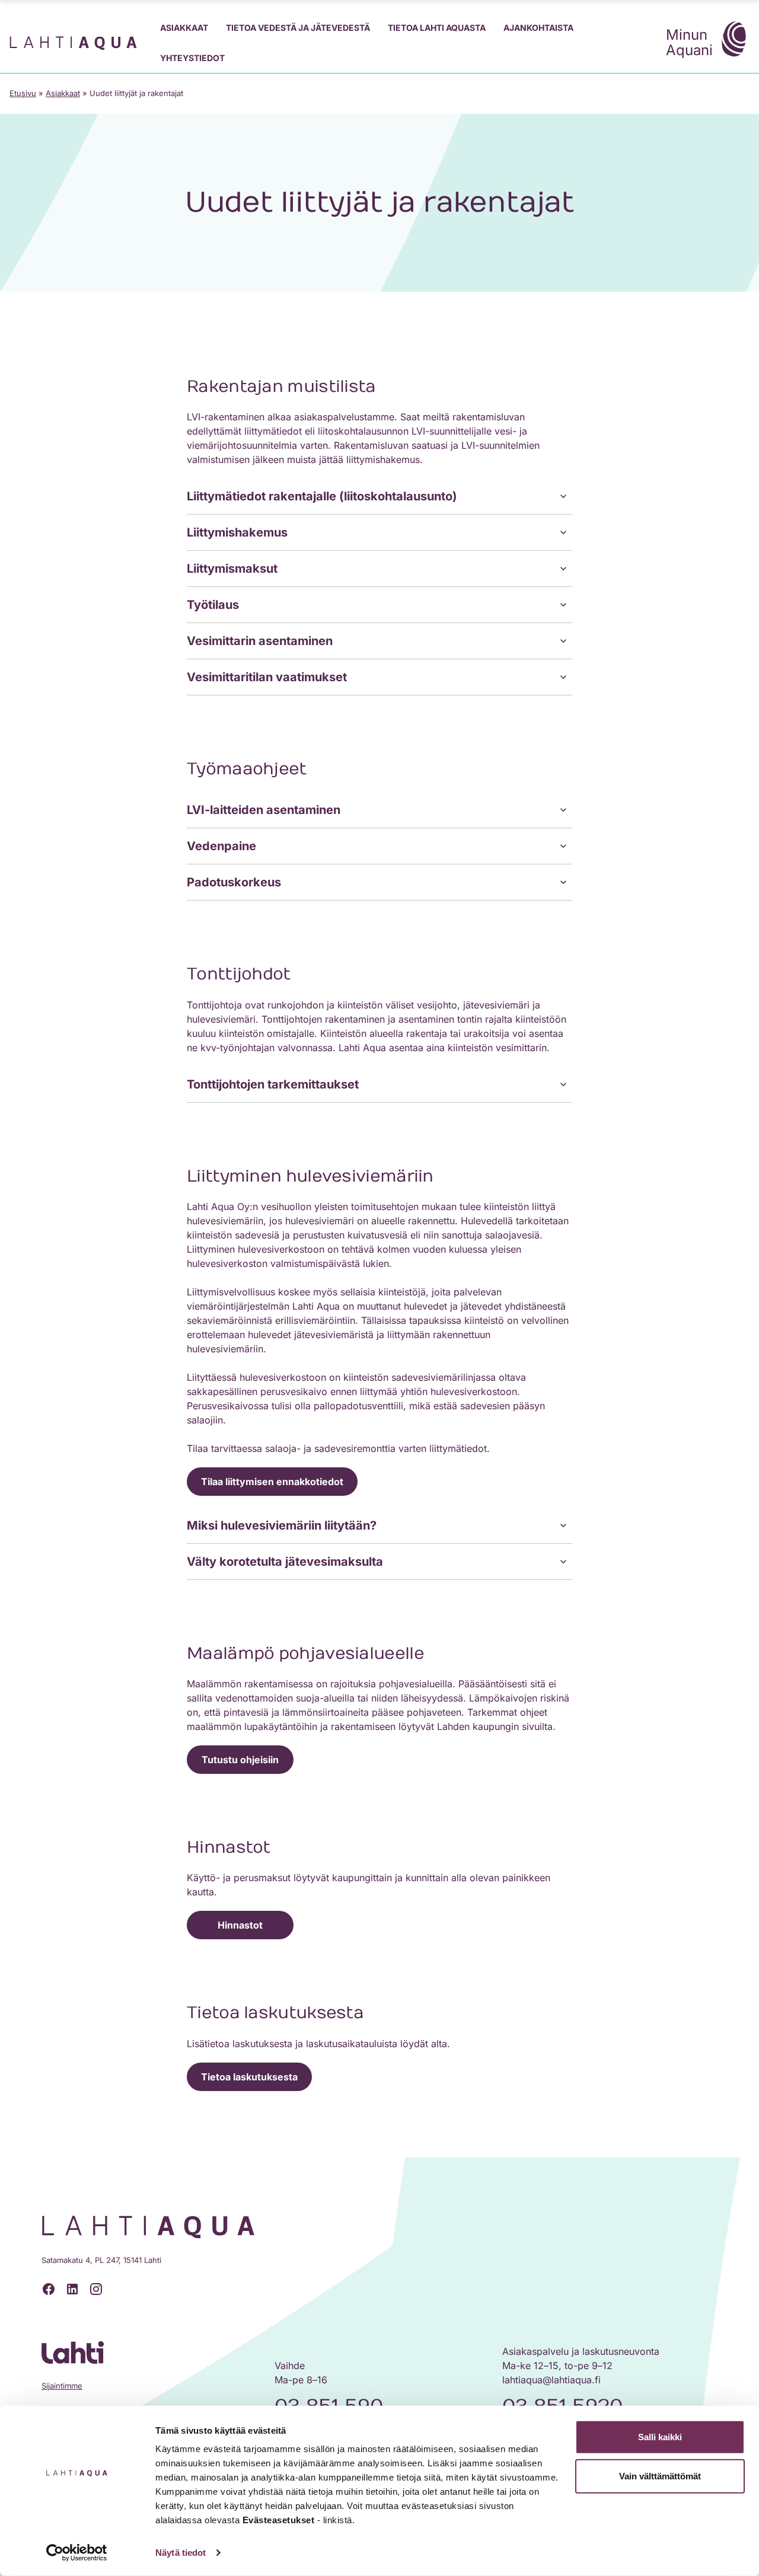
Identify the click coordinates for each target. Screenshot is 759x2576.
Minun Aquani (689, 42)
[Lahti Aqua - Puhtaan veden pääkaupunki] (73, 43)
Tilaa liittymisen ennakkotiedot (272, 1482)
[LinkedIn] (72, 2289)
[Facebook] (49, 2289)
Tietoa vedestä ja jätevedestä (298, 28)
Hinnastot (240, 1925)
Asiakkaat (184, 28)
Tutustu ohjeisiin (240, 1760)
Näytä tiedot (181, 2553)
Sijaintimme (62, 2386)
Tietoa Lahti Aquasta (437, 28)
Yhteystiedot (192, 58)
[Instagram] (96, 2289)
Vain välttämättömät (660, 2476)
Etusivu (23, 93)
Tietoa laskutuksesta (249, 2077)
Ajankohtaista (538, 28)
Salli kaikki (660, 2437)
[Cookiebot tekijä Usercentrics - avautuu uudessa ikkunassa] (77, 2553)
